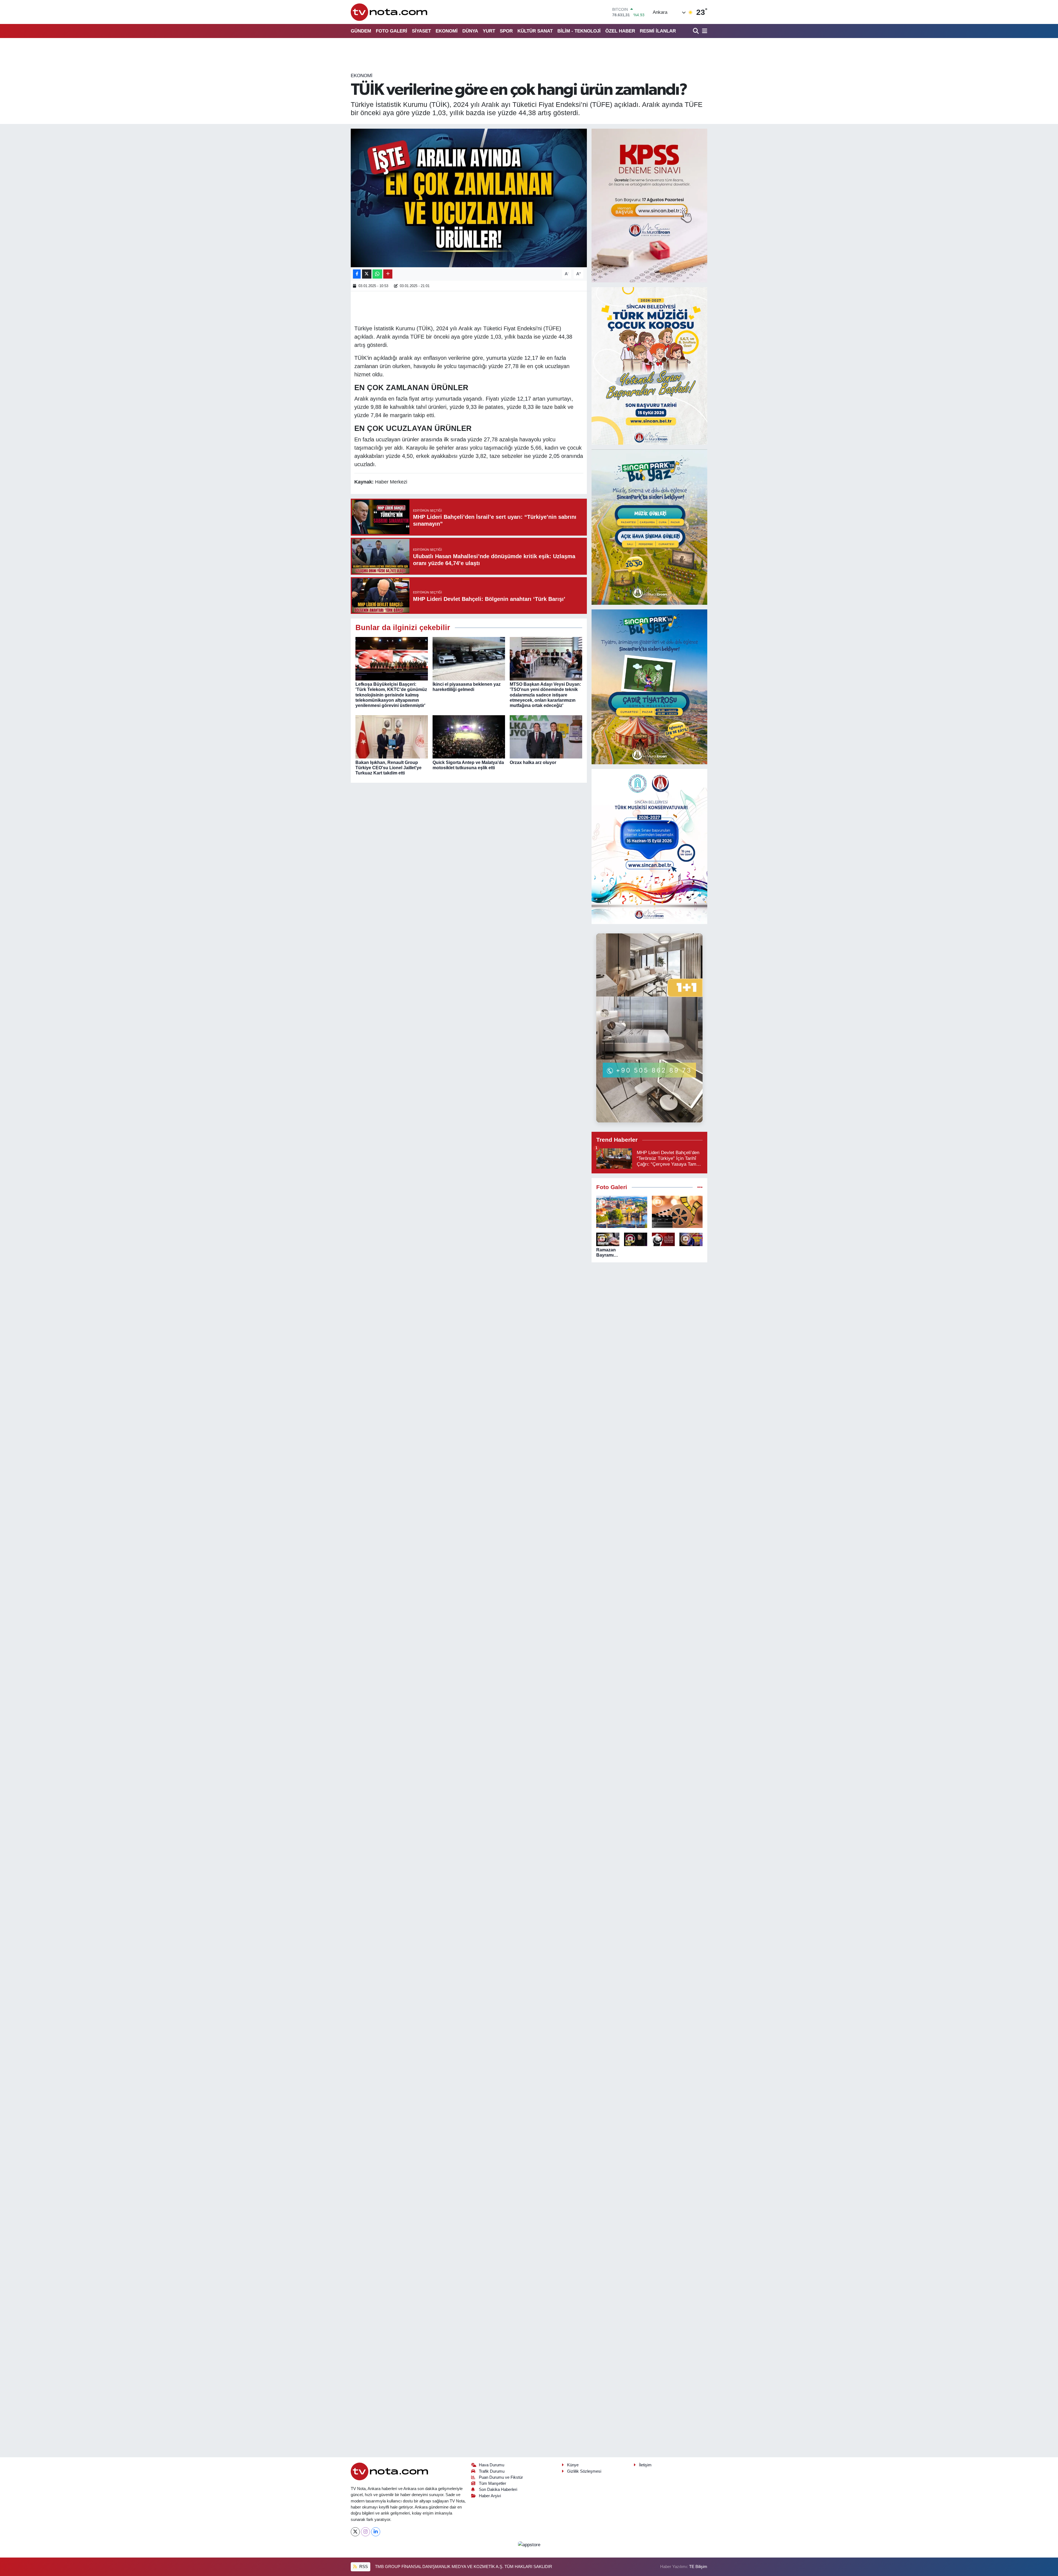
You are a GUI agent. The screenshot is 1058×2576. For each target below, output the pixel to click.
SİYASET (421, 31)
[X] (355, 2532)
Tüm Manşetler (492, 2483)
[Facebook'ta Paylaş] (357, 274)
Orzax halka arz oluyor (533, 762)
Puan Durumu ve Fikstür (501, 2477)
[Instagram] (365, 2532)
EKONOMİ (447, 31)
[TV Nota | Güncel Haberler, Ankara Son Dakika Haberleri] (389, 12)
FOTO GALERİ (392, 31)
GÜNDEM (361, 31)
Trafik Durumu (492, 2471)
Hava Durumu (492, 2465)
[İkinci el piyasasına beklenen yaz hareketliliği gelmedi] (469, 658)
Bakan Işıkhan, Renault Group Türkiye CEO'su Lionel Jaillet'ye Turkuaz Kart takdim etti (388, 768)
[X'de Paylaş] (367, 274)
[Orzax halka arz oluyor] (546, 737)
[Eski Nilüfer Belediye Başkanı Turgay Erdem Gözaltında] (691, 1239)
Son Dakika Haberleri (498, 2489)
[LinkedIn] (376, 2532)
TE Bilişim (698, 2567)
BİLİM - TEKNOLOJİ (579, 31)
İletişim (645, 2465)
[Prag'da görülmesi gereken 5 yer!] (622, 1212)
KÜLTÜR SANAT (535, 31)
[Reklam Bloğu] (649, 205)
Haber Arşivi (490, 2496)
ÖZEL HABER (620, 31)
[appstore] (529, 2544)
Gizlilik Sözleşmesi (584, 2471)
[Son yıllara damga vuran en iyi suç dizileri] (677, 1212)
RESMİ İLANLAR (658, 31)
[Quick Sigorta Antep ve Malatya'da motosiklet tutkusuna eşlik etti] (469, 737)
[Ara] (696, 31)
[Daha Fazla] (388, 274)
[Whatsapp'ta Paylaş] (377, 274)
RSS (363, 2567)
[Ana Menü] (704, 31)
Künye (573, 2465)
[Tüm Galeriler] (700, 1187)
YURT (489, 31)
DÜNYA (470, 31)
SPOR (506, 31)
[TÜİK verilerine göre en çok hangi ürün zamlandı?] (469, 198)
